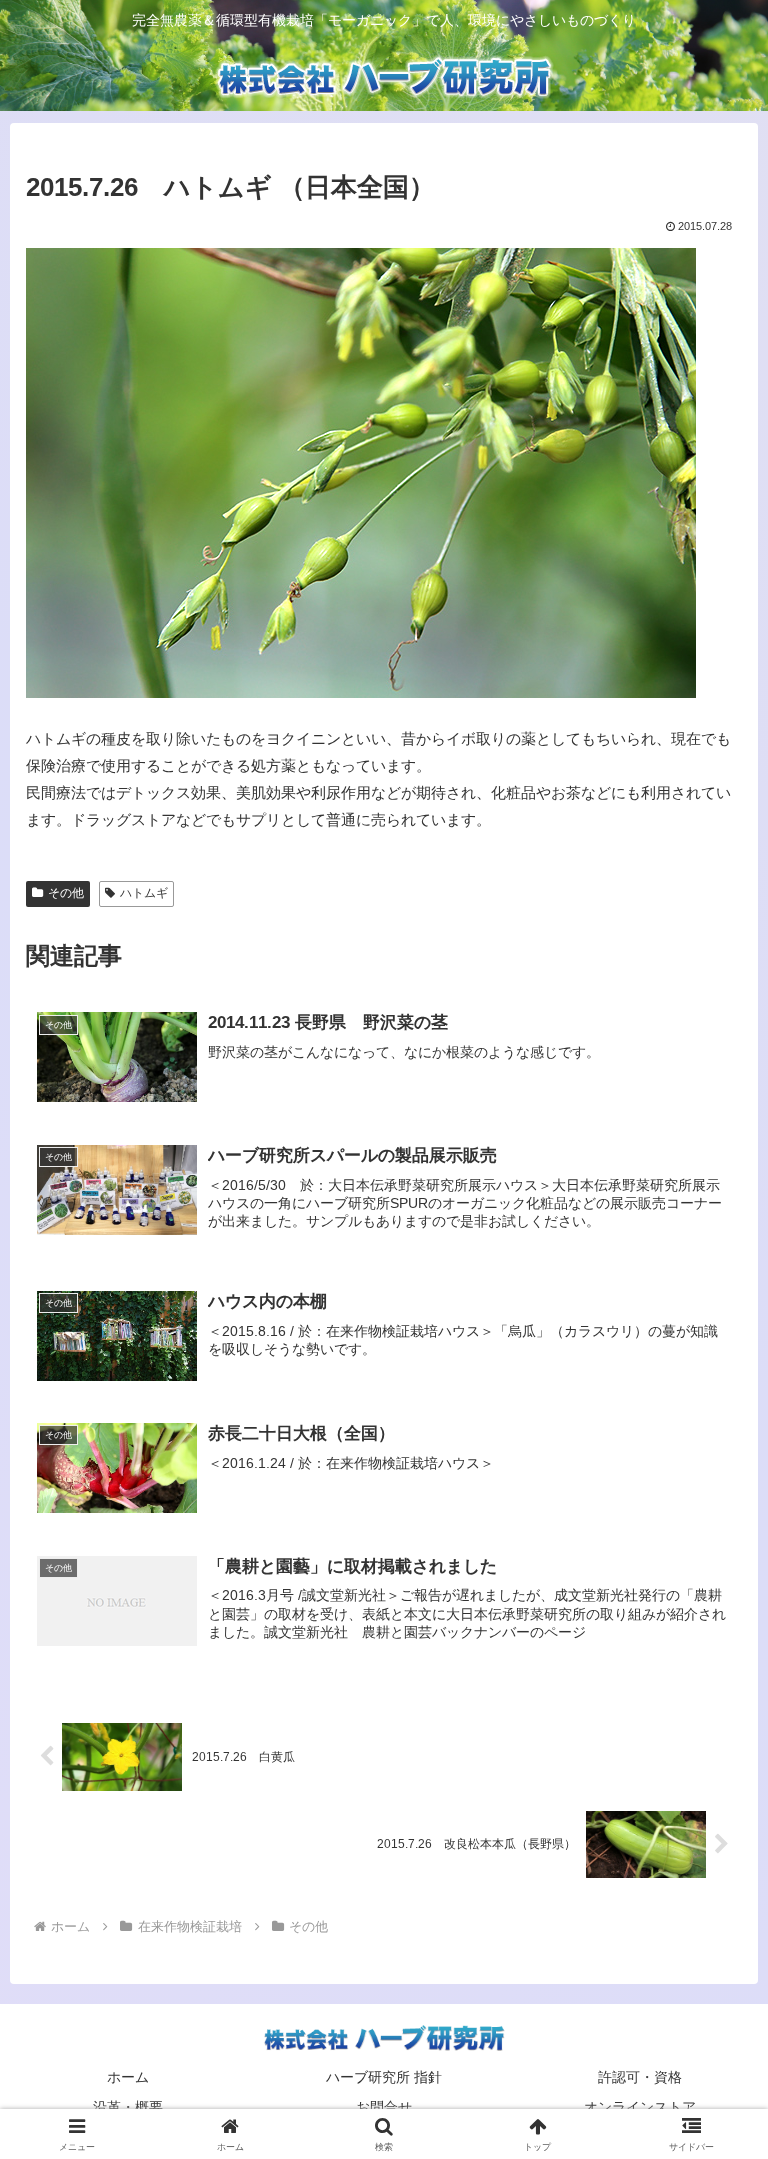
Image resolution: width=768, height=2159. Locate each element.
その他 (66, 893)
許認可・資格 (640, 2077)
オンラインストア (640, 2107)
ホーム (128, 2077)
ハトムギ (144, 893)
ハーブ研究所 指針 (384, 2077)
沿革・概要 (128, 2107)
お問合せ (384, 2107)
